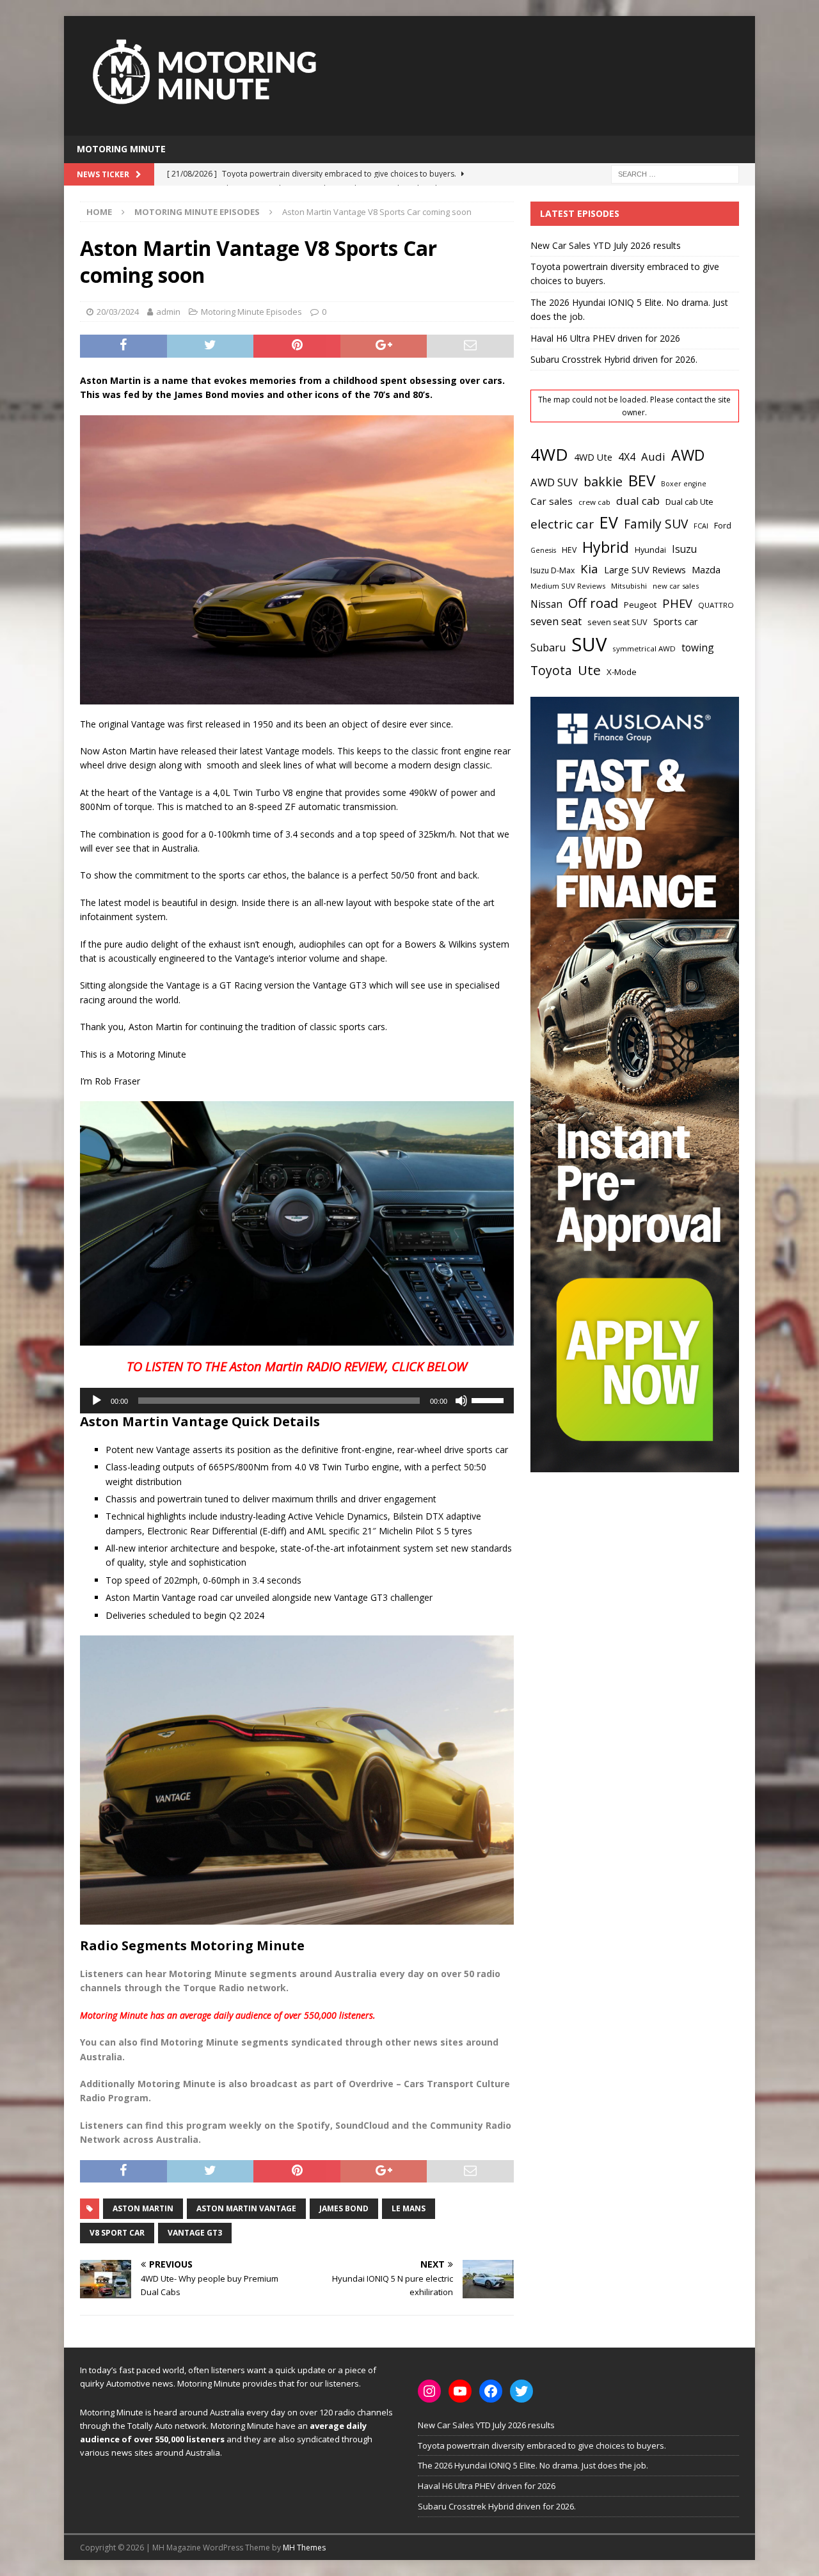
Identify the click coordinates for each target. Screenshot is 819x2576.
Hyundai (650, 550)
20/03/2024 (118, 312)
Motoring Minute (121, 149)
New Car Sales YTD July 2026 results (606, 245)
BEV (642, 480)
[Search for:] (675, 173)
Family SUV (656, 524)
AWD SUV (554, 482)
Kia (589, 568)
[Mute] (461, 1401)
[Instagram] (429, 2391)
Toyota (551, 670)
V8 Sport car (117, 2233)
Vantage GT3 (195, 2233)
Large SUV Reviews (645, 569)
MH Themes (304, 2548)
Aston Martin (143, 2208)
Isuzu (684, 549)
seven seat (556, 621)
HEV (569, 550)
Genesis (543, 550)
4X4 (627, 457)
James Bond (344, 2208)
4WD (549, 454)
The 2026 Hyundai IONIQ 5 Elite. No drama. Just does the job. (533, 2465)
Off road (593, 603)
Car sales (552, 501)
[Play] (97, 1401)
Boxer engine (684, 484)
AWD (688, 455)
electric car (562, 524)
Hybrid (606, 547)
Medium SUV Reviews (568, 586)
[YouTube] (460, 2391)
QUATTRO (716, 605)
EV (609, 522)
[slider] (489, 1399)
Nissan (546, 604)
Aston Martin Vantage (246, 2208)
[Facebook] (491, 2391)
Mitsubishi (629, 586)
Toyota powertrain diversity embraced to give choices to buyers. (542, 2445)
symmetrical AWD (644, 648)
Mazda (706, 569)
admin (168, 312)
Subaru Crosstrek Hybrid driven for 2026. (614, 359)
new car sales (676, 586)
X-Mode (622, 672)
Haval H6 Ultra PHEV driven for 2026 (605, 338)
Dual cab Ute (689, 502)
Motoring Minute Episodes (251, 312)
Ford (723, 525)
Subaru (548, 648)
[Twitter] (521, 2391)
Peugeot (640, 605)
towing (698, 648)
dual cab (638, 501)
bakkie (603, 481)
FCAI (701, 526)
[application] (297, 1401)
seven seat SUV (617, 622)
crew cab (594, 502)
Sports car (676, 621)
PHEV (677, 603)
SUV (589, 644)
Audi (653, 457)
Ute (589, 670)
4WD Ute (593, 457)
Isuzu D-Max (553, 570)
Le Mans (409, 2208)
